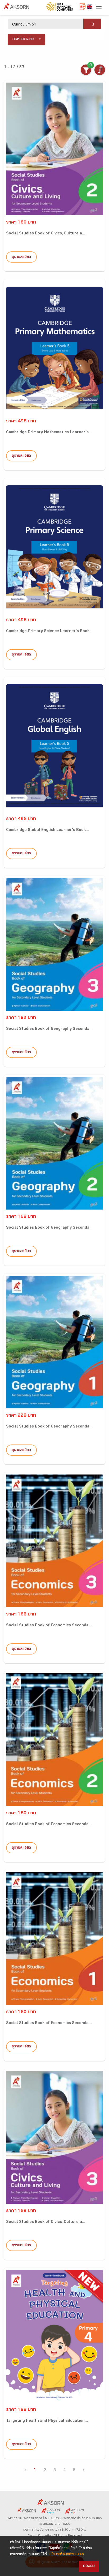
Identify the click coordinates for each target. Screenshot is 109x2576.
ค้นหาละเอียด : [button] (24, 39)
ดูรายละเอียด (21, 257)
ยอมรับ (89, 2566)
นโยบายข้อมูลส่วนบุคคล (67, 2555)
